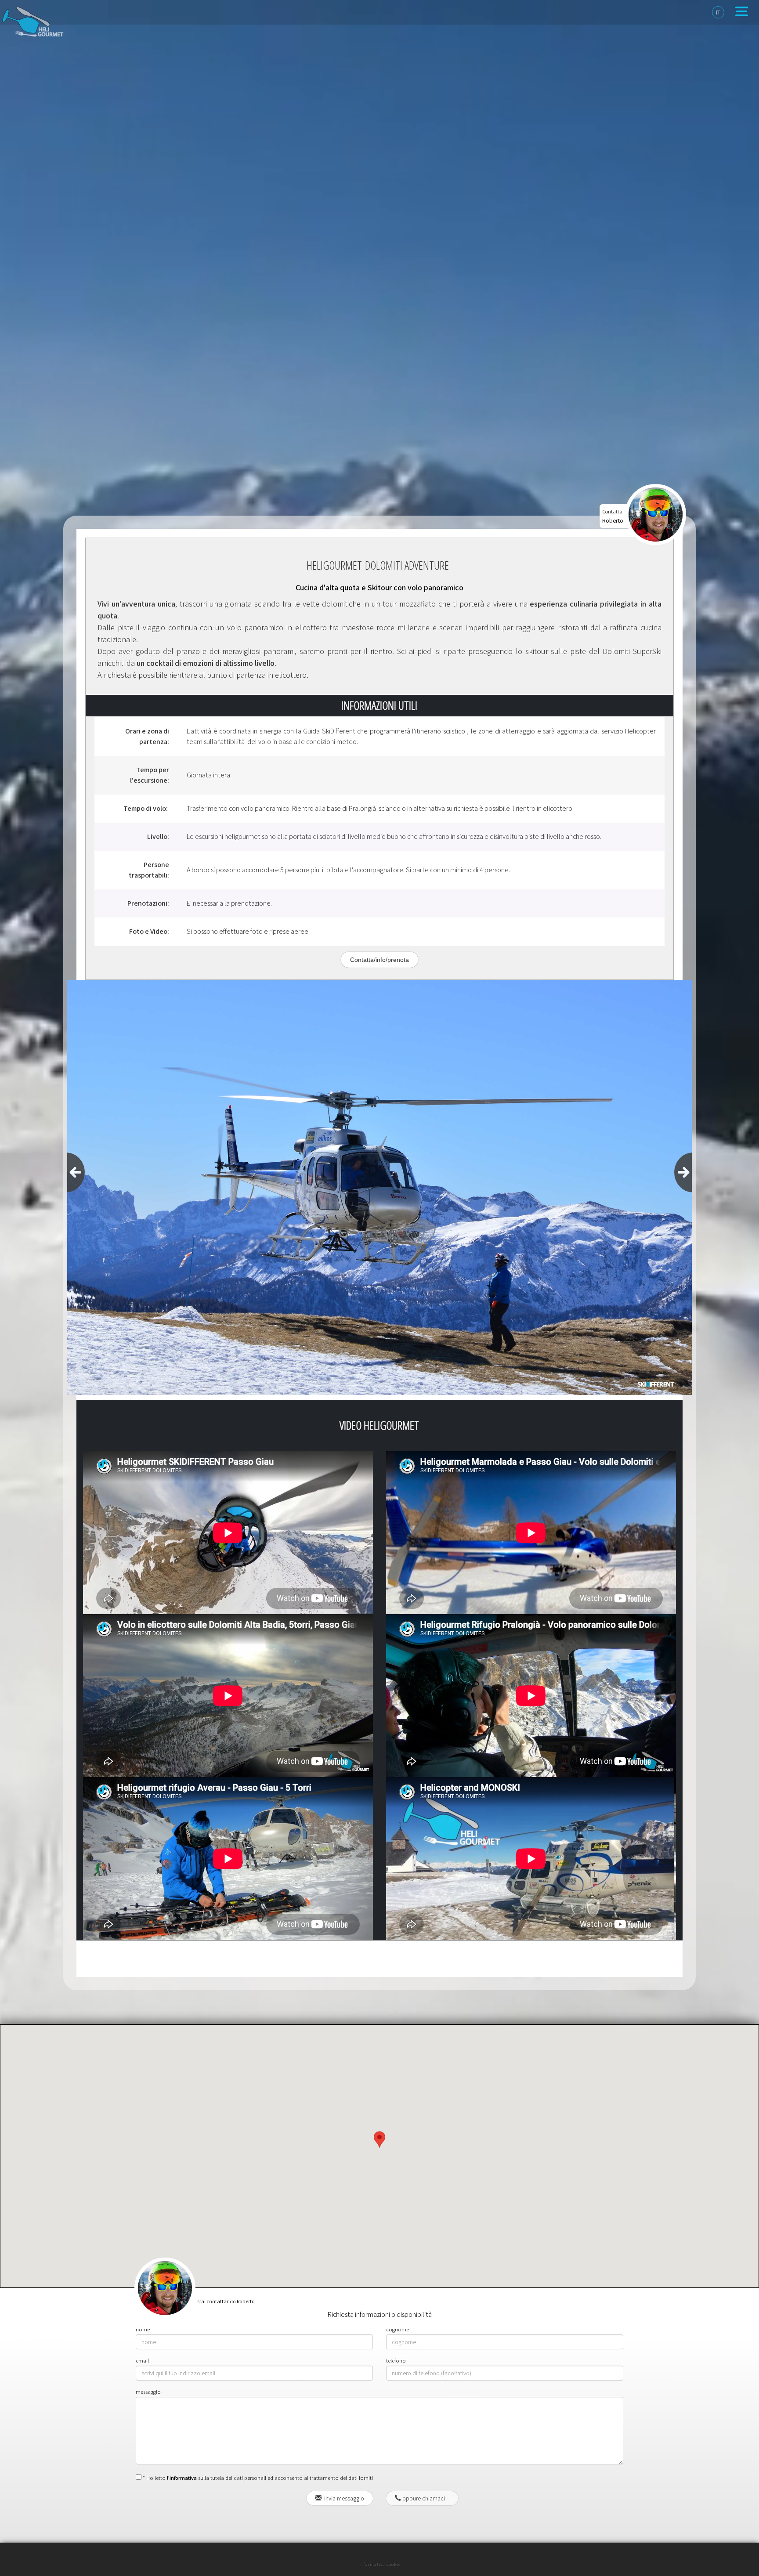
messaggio (148, 2392)
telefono (396, 2361)
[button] (379, 2148)
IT (718, 12)
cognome (398, 2329)
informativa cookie (379, 2564)
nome (143, 2329)
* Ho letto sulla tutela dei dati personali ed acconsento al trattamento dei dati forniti (257, 2478)
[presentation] (76, 1172)
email (142, 2361)
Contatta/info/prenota (379, 960)
